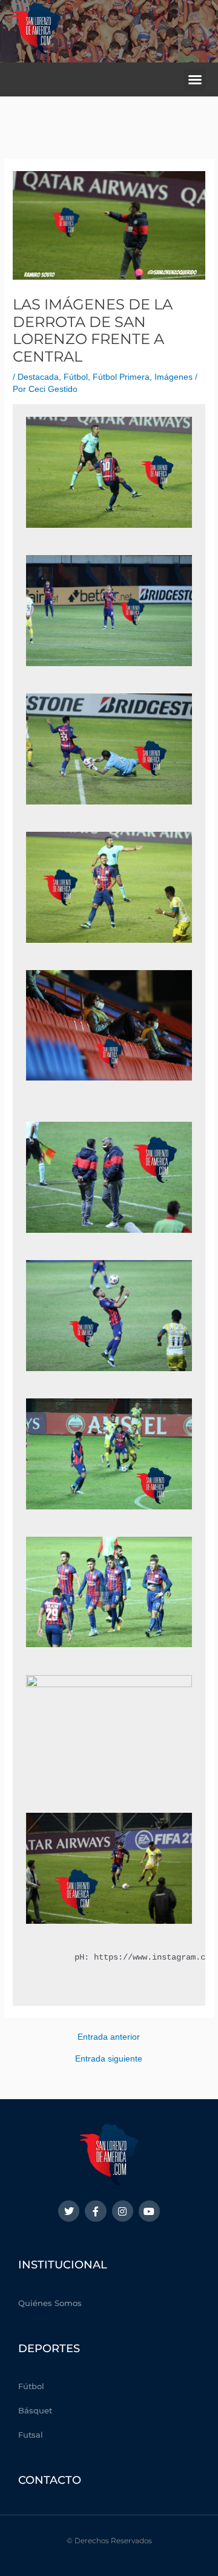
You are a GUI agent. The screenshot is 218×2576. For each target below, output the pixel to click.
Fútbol (76, 377)
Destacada (38, 377)
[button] (195, 79)
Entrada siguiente (109, 2059)
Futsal (31, 2435)
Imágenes (173, 377)
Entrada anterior (109, 2037)
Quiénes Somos (50, 2303)
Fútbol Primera (121, 377)
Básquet (35, 2410)
